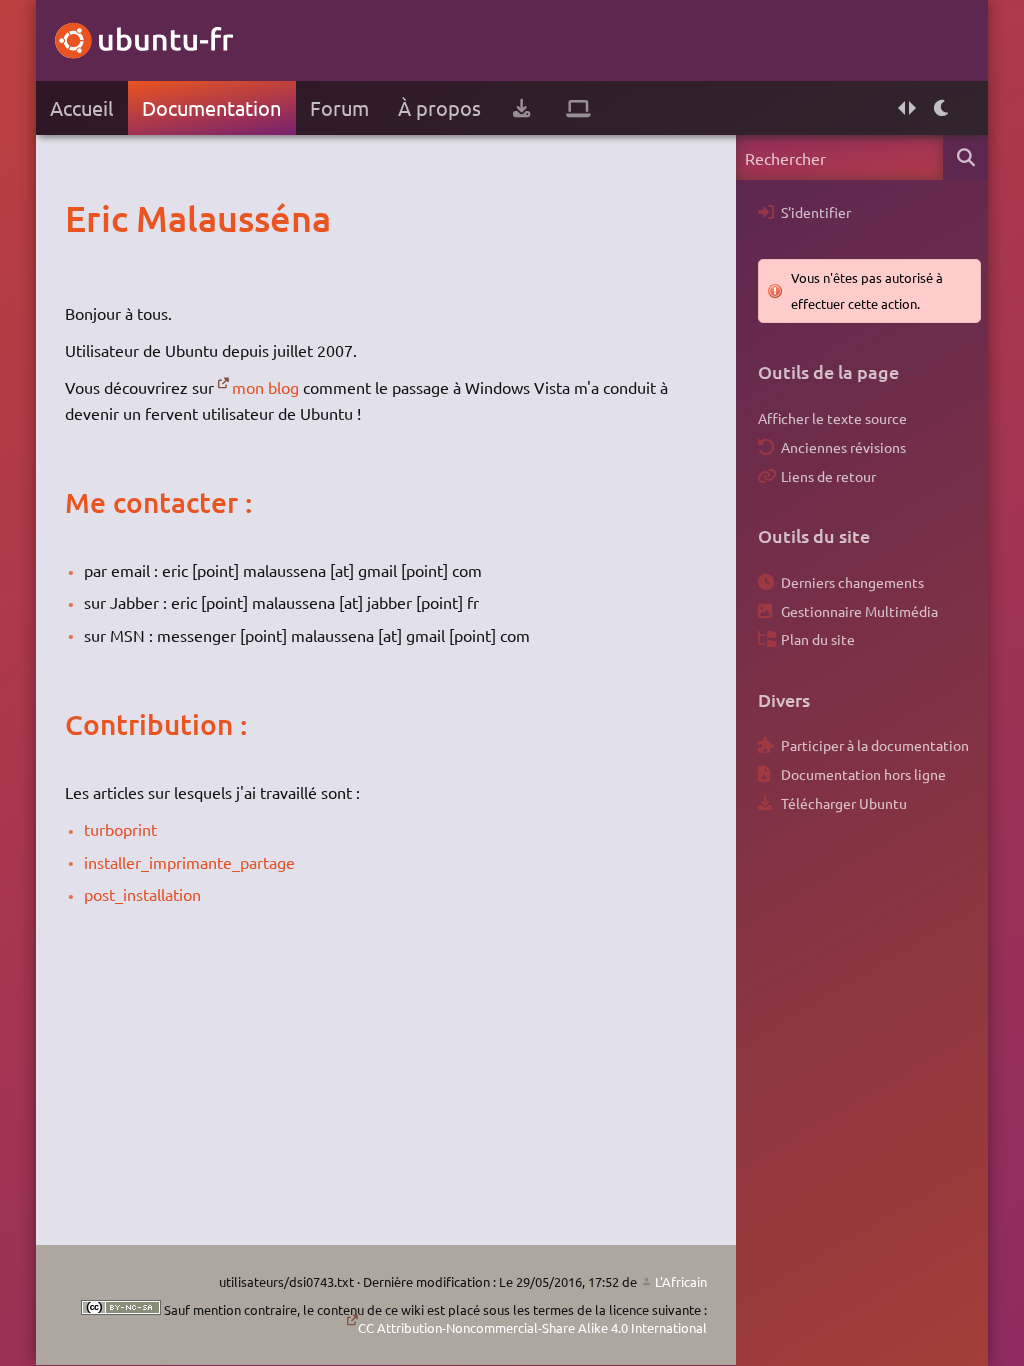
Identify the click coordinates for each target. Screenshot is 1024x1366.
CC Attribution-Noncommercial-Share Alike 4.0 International (532, 1327)
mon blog (265, 387)
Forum (339, 107)
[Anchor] (85, 218)
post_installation (142, 894)
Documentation (211, 107)
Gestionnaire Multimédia (859, 611)
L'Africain (681, 1281)
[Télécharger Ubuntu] (521, 108)
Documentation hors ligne (863, 774)
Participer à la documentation (875, 745)
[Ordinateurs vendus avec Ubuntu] (578, 108)
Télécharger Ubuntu (844, 803)
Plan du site (818, 639)
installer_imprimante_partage (189, 862)
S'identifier (816, 212)
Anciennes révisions (843, 447)
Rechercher (965, 157)
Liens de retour (828, 476)
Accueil (81, 107)
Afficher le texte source (832, 418)
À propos (439, 107)
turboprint (120, 829)
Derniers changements (852, 582)
